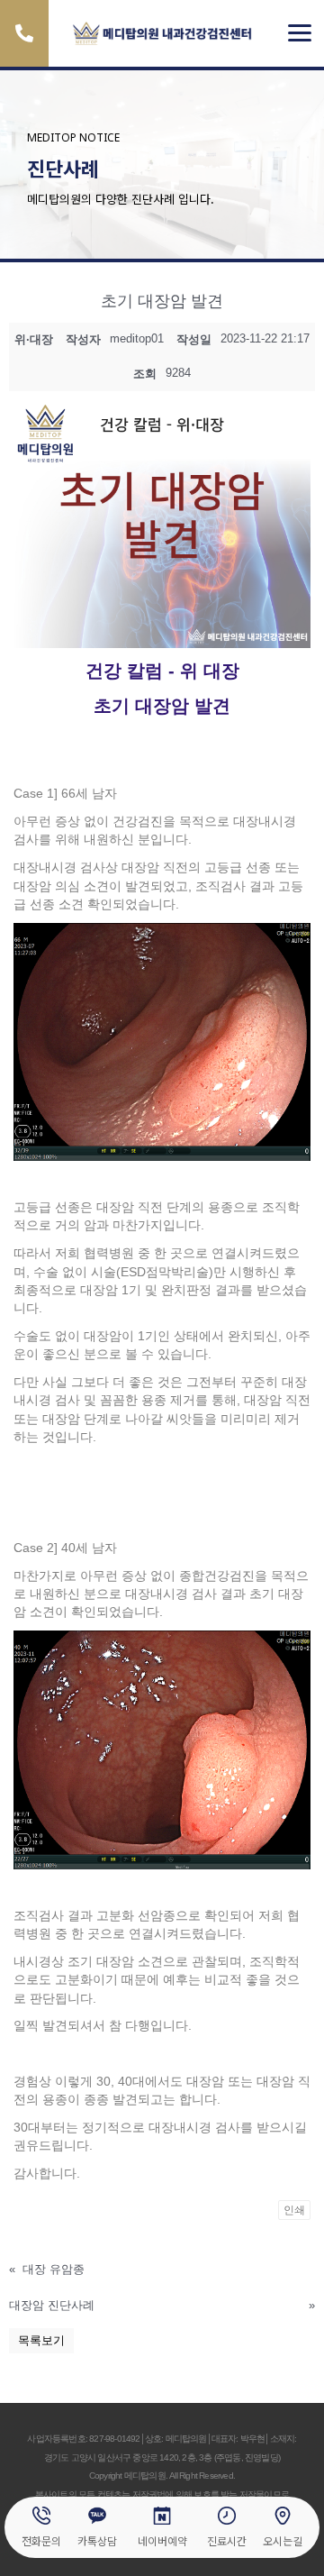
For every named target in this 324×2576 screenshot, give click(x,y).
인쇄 (294, 2210)
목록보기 (41, 2340)
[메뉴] (300, 33)
